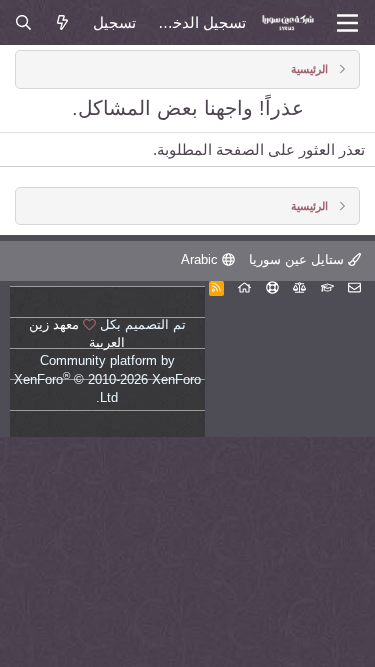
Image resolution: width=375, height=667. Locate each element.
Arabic (201, 259)
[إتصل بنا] (354, 287)
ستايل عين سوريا (298, 259)
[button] (347, 23)
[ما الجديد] (62, 22)
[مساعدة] (272, 287)
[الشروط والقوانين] (327, 287)
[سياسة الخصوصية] (299, 287)
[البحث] (23, 22)
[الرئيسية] (244, 287)
